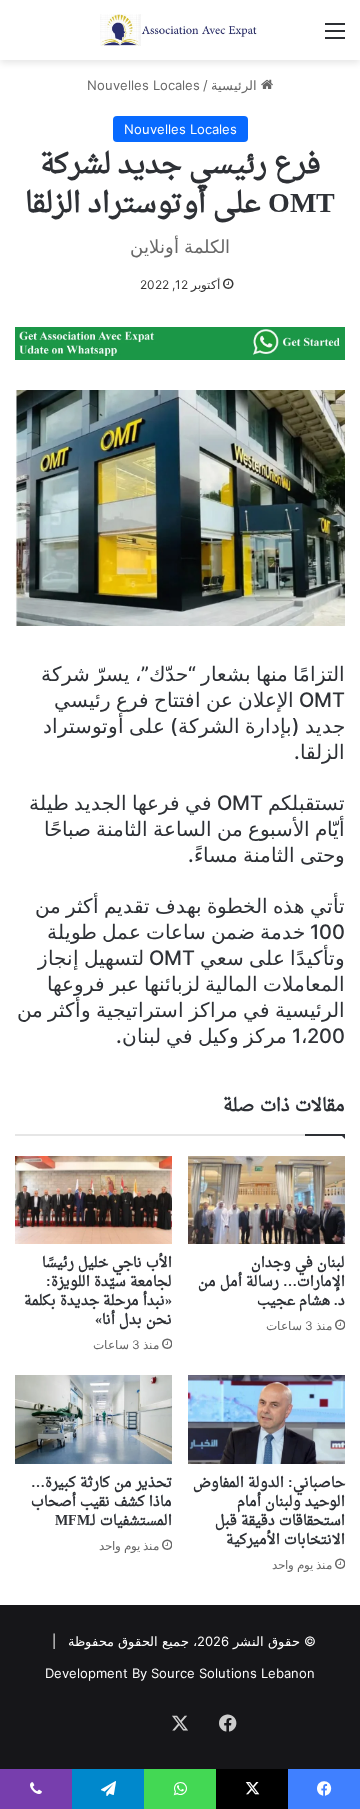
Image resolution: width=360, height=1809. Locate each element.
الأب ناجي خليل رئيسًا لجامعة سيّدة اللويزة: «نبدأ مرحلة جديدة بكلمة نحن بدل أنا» (98, 1292)
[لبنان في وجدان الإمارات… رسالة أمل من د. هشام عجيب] (266, 1200)
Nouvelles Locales (143, 85)
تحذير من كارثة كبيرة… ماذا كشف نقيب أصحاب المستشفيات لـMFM (101, 1502)
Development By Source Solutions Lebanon (180, 1673)
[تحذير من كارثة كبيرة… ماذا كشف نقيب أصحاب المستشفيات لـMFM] (93, 1419)
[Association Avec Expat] (180, 30)
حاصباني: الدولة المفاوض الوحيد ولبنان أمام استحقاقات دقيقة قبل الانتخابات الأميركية (269, 1512)
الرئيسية (236, 85)
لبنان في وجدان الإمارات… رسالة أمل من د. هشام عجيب (271, 1282)
